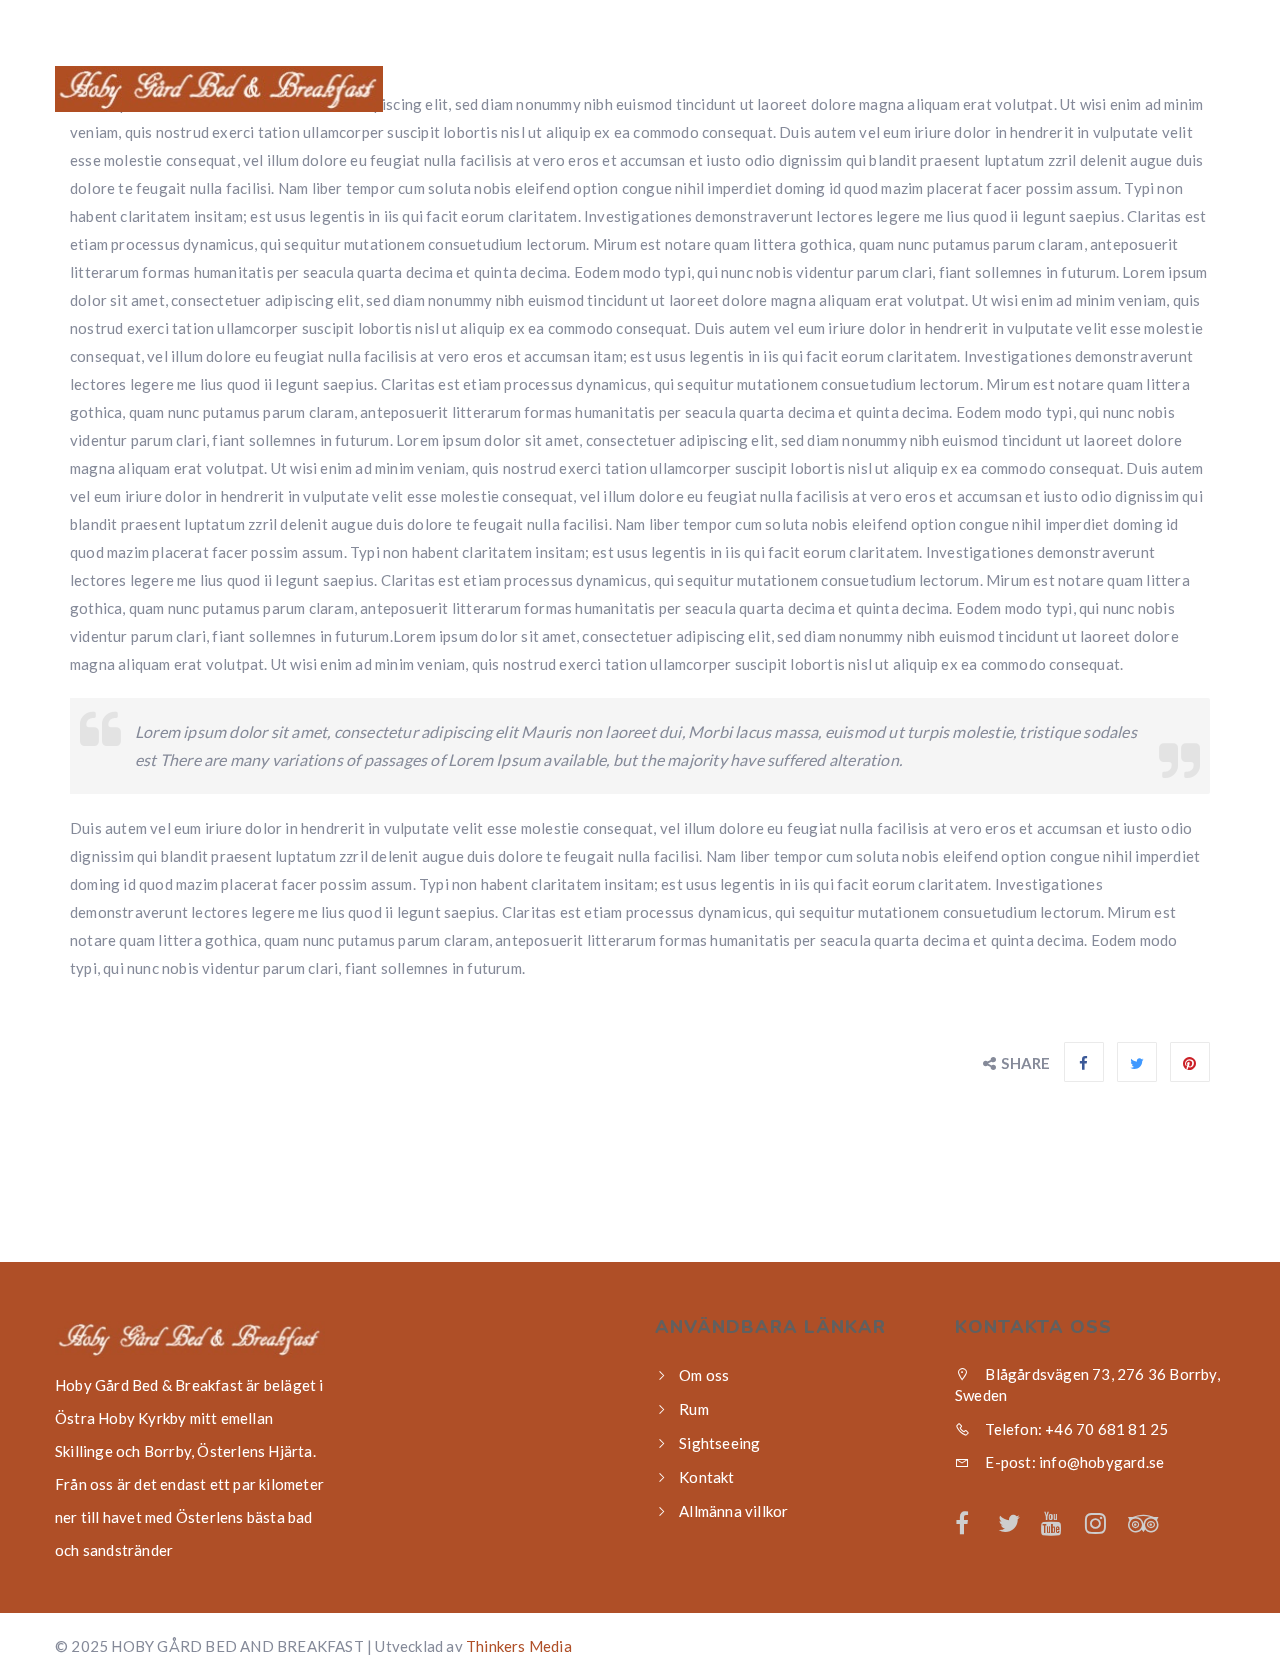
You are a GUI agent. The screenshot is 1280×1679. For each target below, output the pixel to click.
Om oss (734, 90)
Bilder (1058, 90)
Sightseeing (935, 90)
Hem (644, 90)
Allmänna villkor (733, 1511)
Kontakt (1166, 90)
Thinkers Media (519, 1646)
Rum (823, 90)
